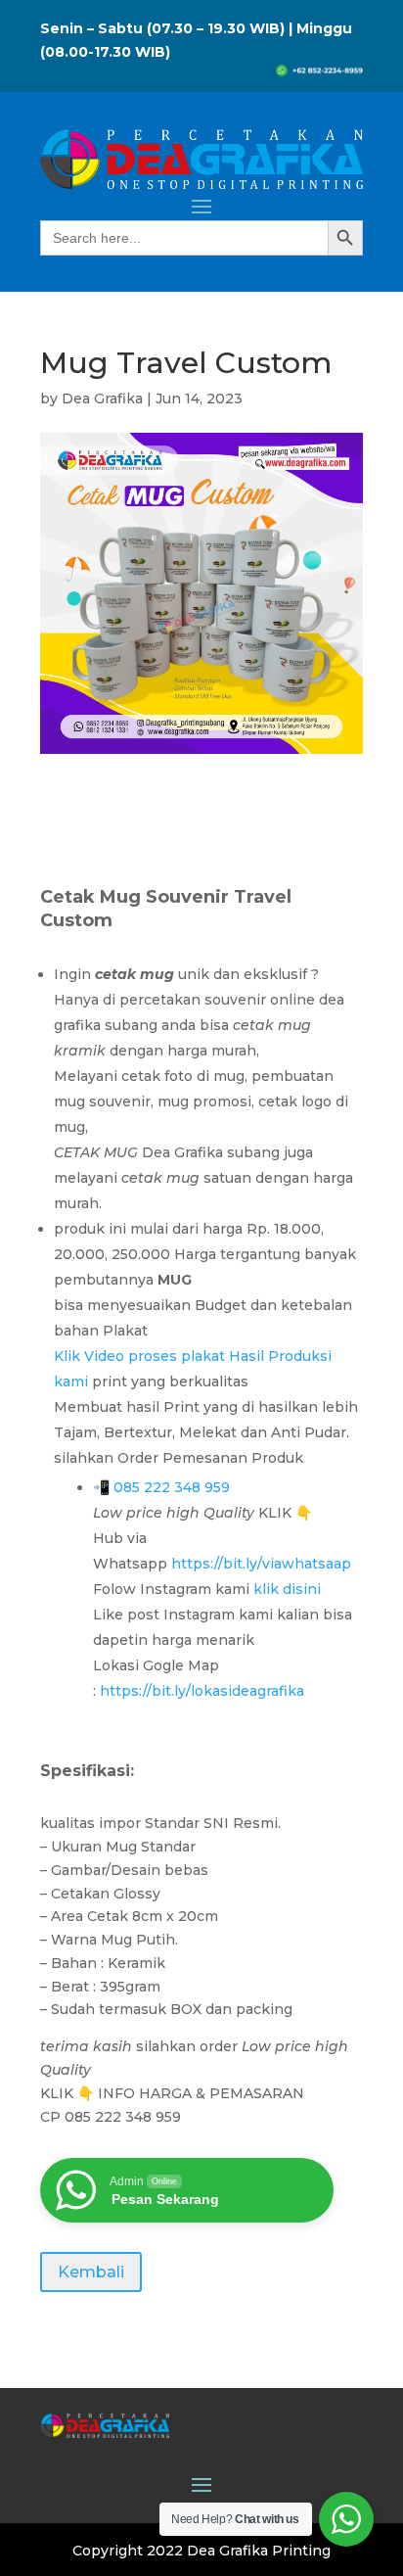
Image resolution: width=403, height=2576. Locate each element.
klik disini (289, 1589)
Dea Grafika (102, 398)
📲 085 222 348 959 (161, 1487)
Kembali (91, 2272)
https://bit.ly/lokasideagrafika (202, 1691)
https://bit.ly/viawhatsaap (263, 1564)
